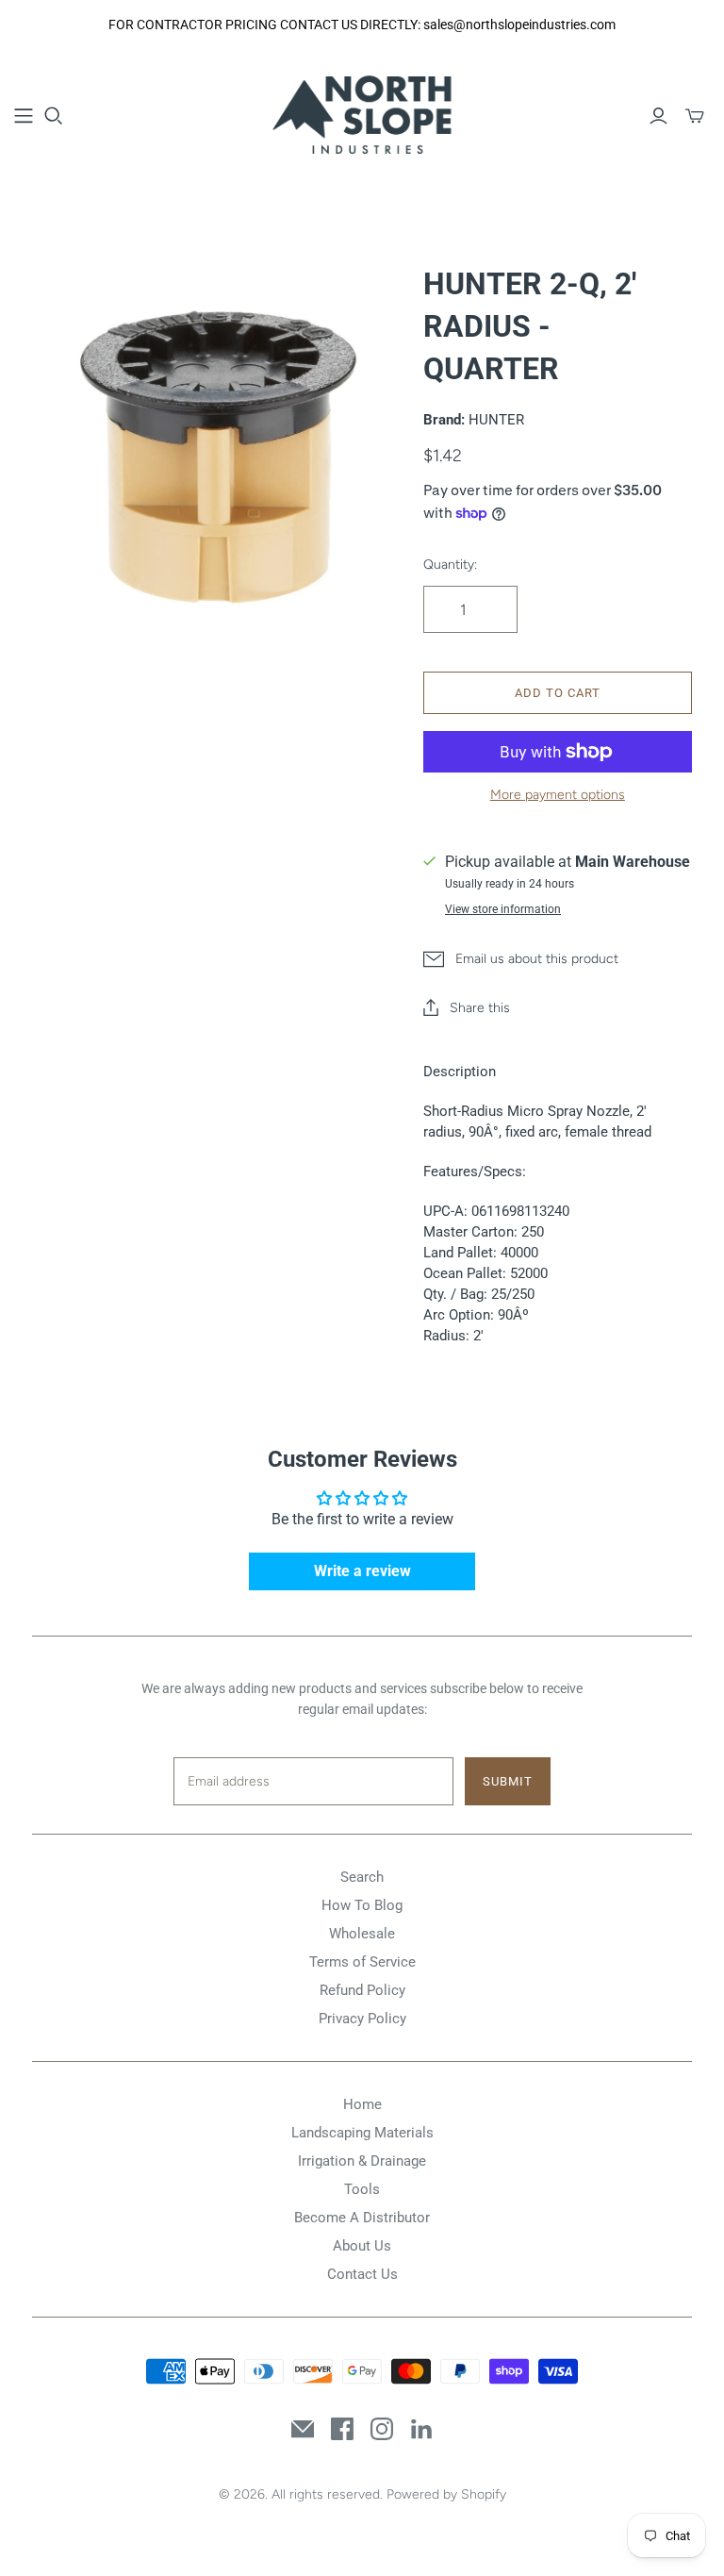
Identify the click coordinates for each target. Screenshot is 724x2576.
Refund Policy (362, 1990)
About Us (362, 2246)
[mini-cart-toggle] (695, 116)
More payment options (558, 795)
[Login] (658, 116)
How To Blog (362, 1905)
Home (362, 2104)
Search (362, 1877)
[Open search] (54, 116)
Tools (362, 2189)
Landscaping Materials (362, 2133)
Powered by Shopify (446, 2494)
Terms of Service (362, 1962)
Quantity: (450, 565)
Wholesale (362, 1934)
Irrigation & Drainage (362, 2161)
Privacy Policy (362, 2019)
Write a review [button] (362, 1571)
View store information (503, 909)
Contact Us (362, 2274)
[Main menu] (24, 116)
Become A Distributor (362, 2218)
